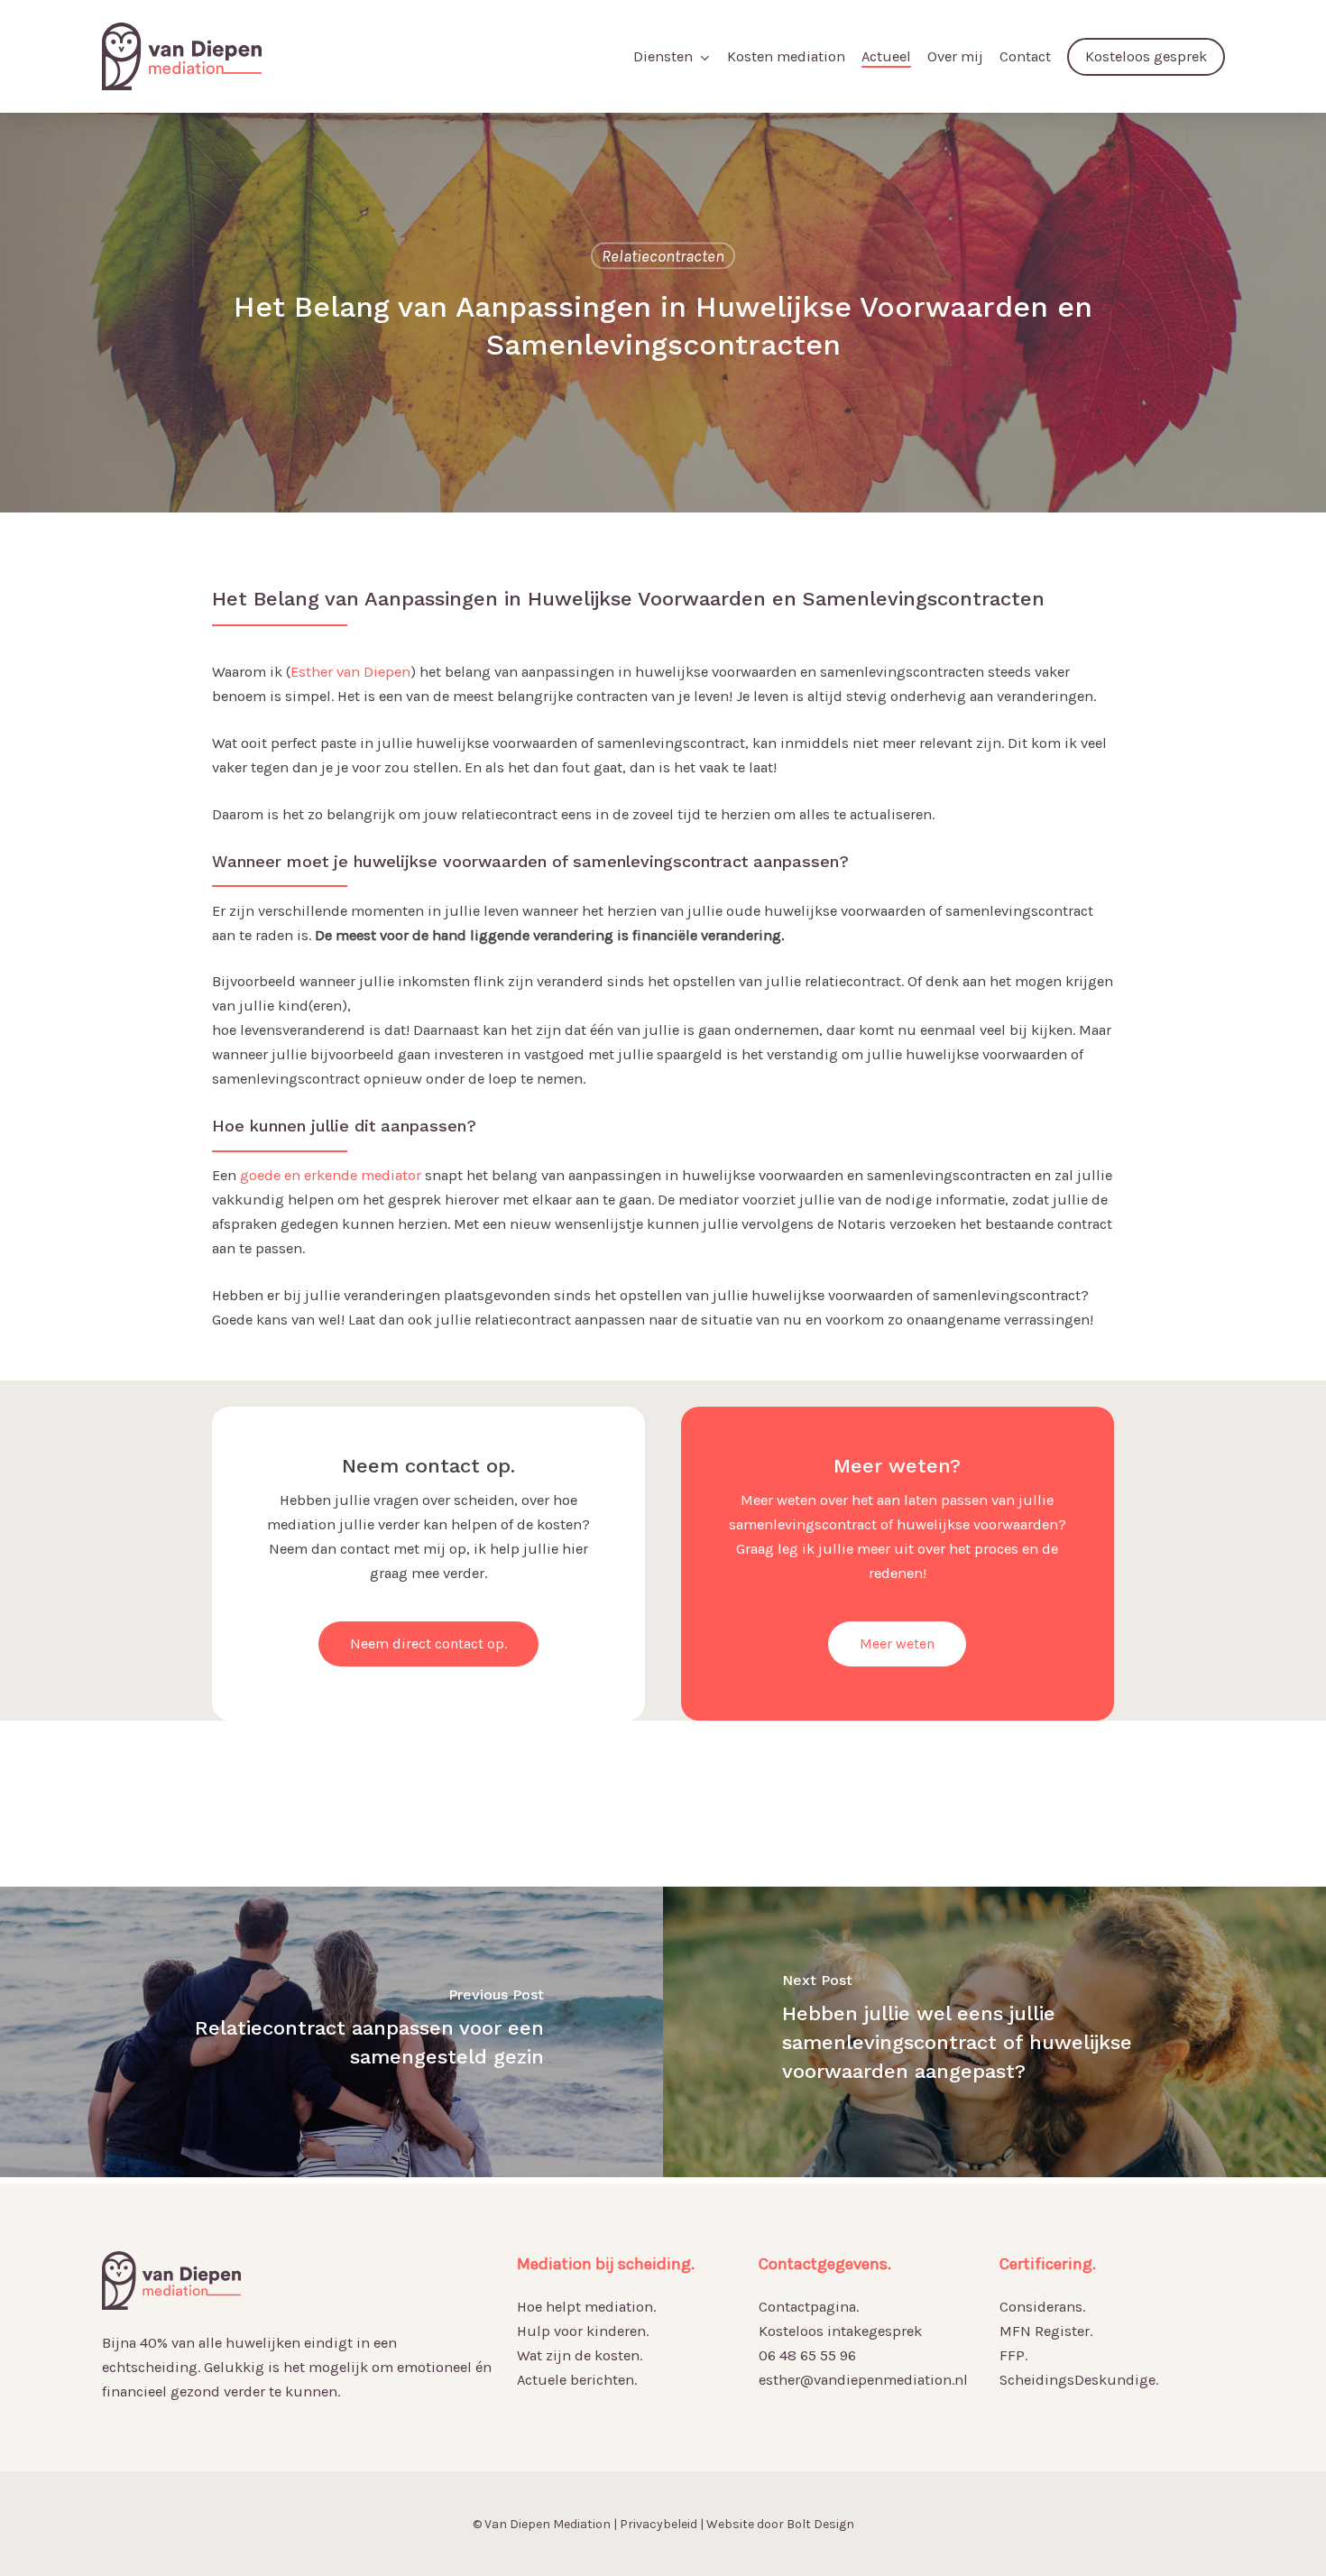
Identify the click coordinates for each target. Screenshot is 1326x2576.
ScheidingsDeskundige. (1079, 2380)
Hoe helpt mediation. (586, 2307)
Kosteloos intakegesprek (840, 2331)
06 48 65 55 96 (807, 2355)
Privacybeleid (658, 2524)
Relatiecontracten (663, 255)
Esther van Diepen (350, 672)
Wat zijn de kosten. (580, 2355)
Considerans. (1042, 2307)
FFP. (1013, 2355)
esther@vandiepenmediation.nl (863, 2380)
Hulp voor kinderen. (583, 2331)
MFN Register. (1046, 2331)
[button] (428, 1644)
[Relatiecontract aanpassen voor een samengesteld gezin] (331, 2032)
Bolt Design (820, 2524)
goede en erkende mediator (331, 1175)
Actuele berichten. (577, 2380)
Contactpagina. (809, 2307)
